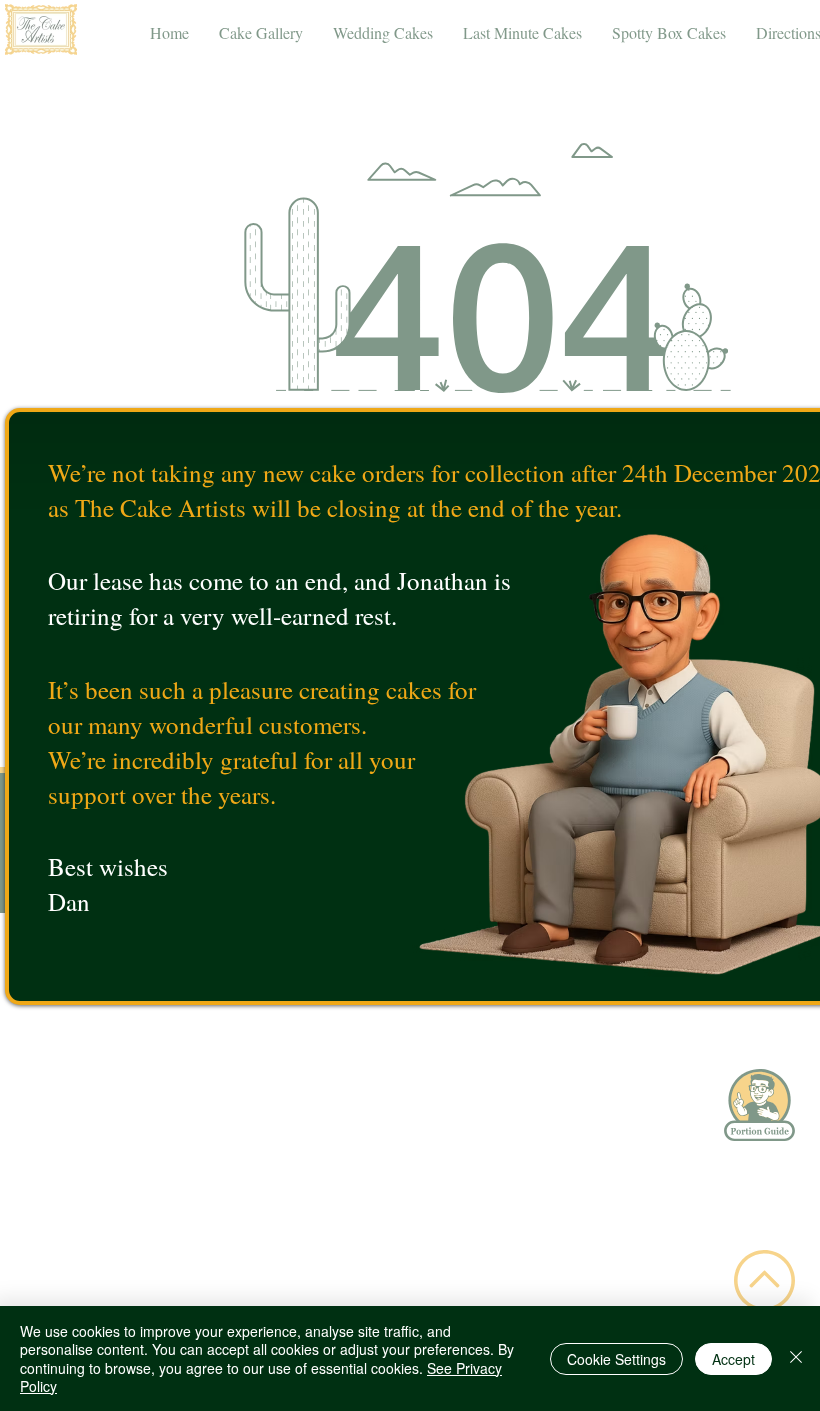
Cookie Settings (616, 1359)
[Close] (796, 1358)
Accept (733, 1359)
